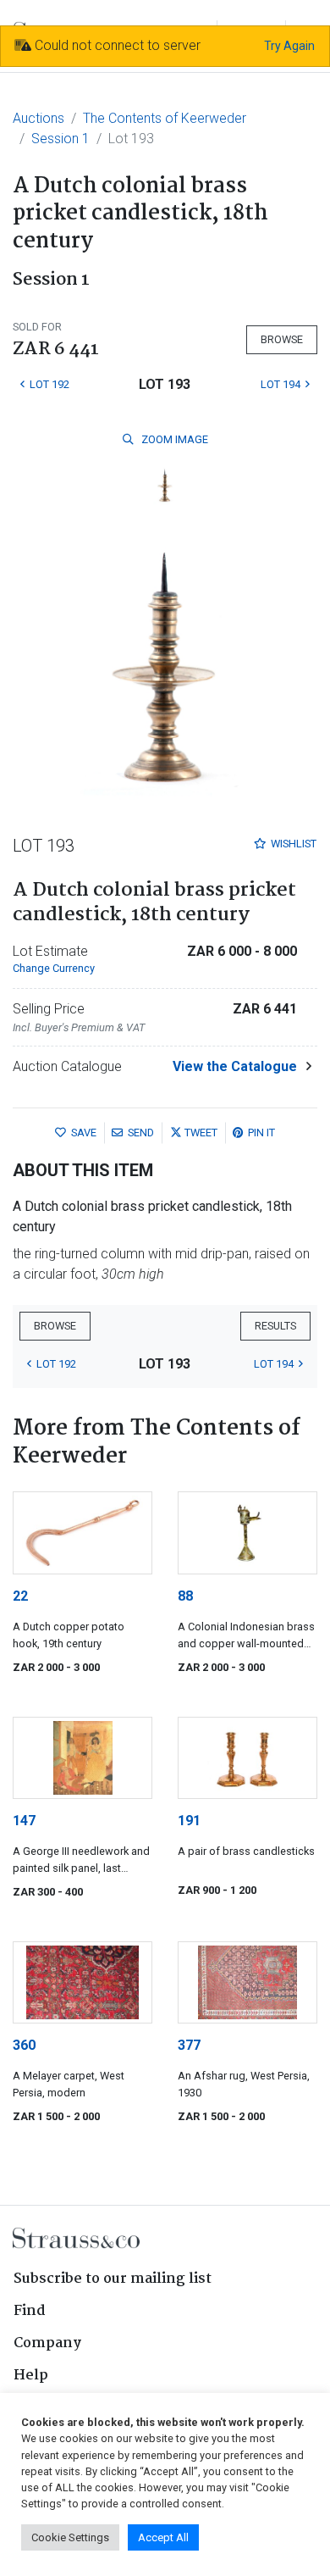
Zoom (173, 439)
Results (275, 1326)
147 (24, 1821)
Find (30, 2311)
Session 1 (60, 139)
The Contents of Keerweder (165, 118)
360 (24, 2045)
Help (31, 2376)
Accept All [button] (163, 2537)
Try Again (289, 46)
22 (20, 1596)
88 (185, 1596)
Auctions (38, 118)
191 (189, 1821)
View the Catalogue (235, 1066)
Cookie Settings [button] (70, 2537)
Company (47, 2343)
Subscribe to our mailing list (113, 2279)
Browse (282, 339)
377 (189, 2045)
